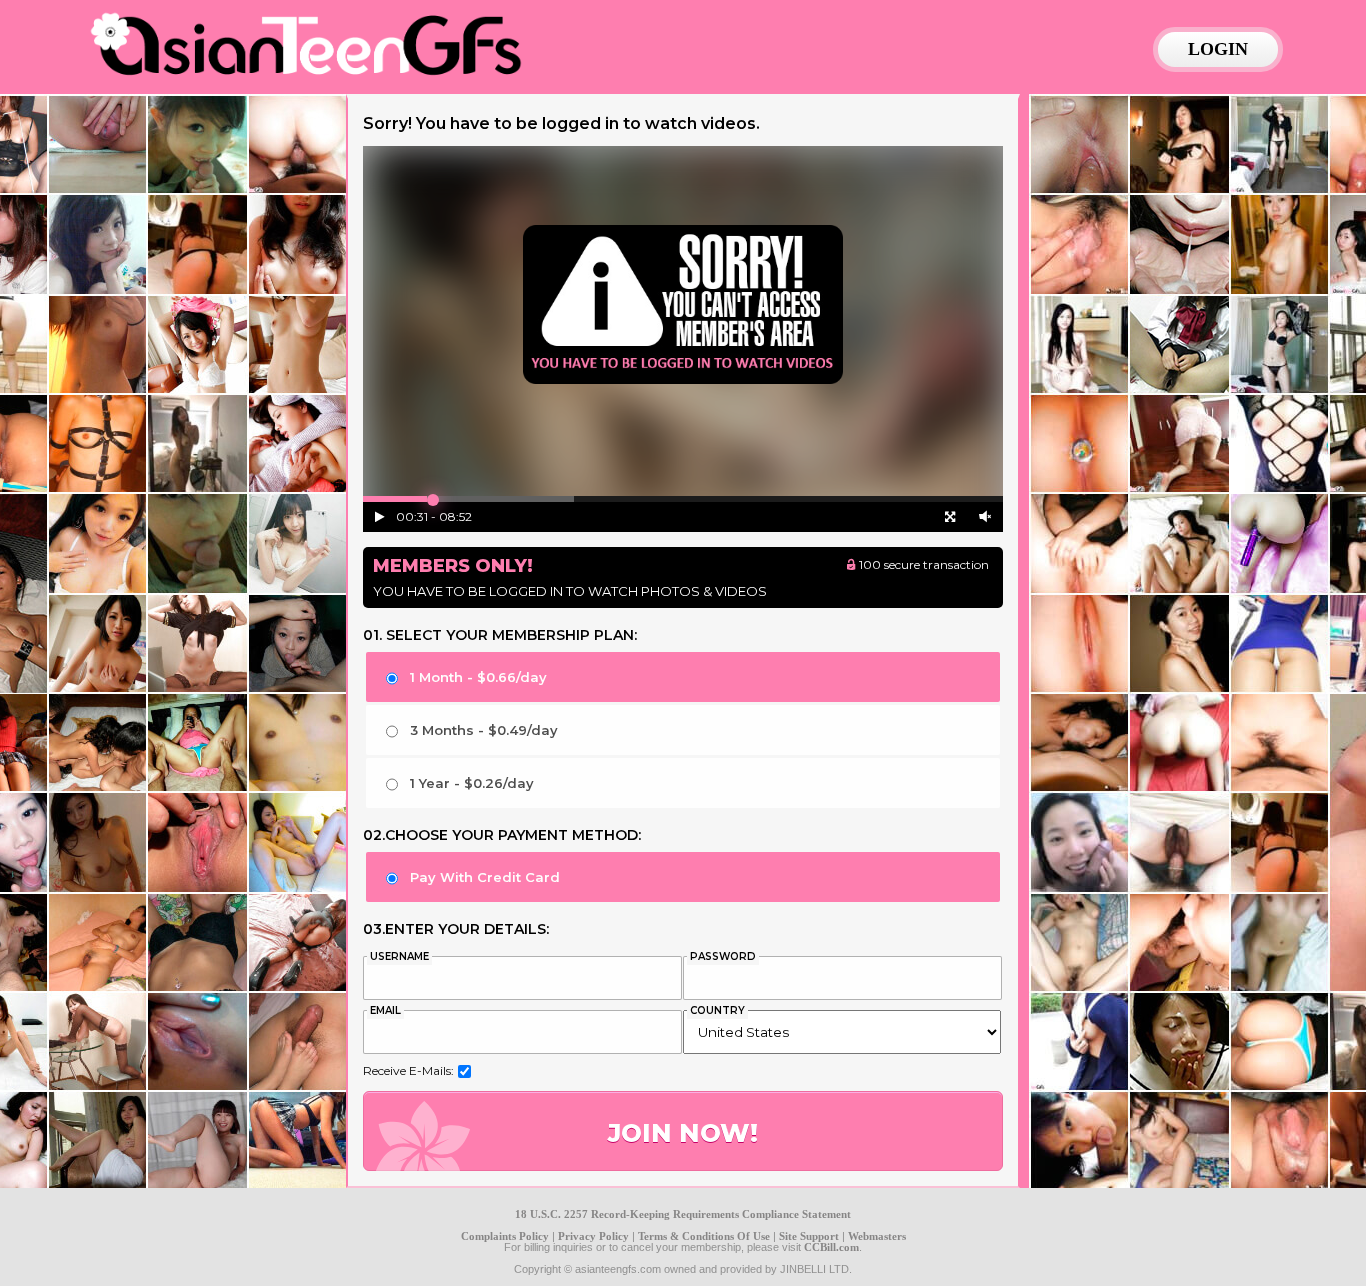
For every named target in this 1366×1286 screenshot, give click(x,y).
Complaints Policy (505, 1236)
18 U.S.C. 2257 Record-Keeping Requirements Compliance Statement (683, 1214)
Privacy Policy (593, 1236)
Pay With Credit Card (485, 877)
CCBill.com (831, 1247)
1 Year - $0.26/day (472, 783)
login (1218, 49)
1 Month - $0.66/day (478, 677)
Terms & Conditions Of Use (704, 1236)
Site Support (809, 1236)
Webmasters (877, 1236)
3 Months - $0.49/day (484, 730)
